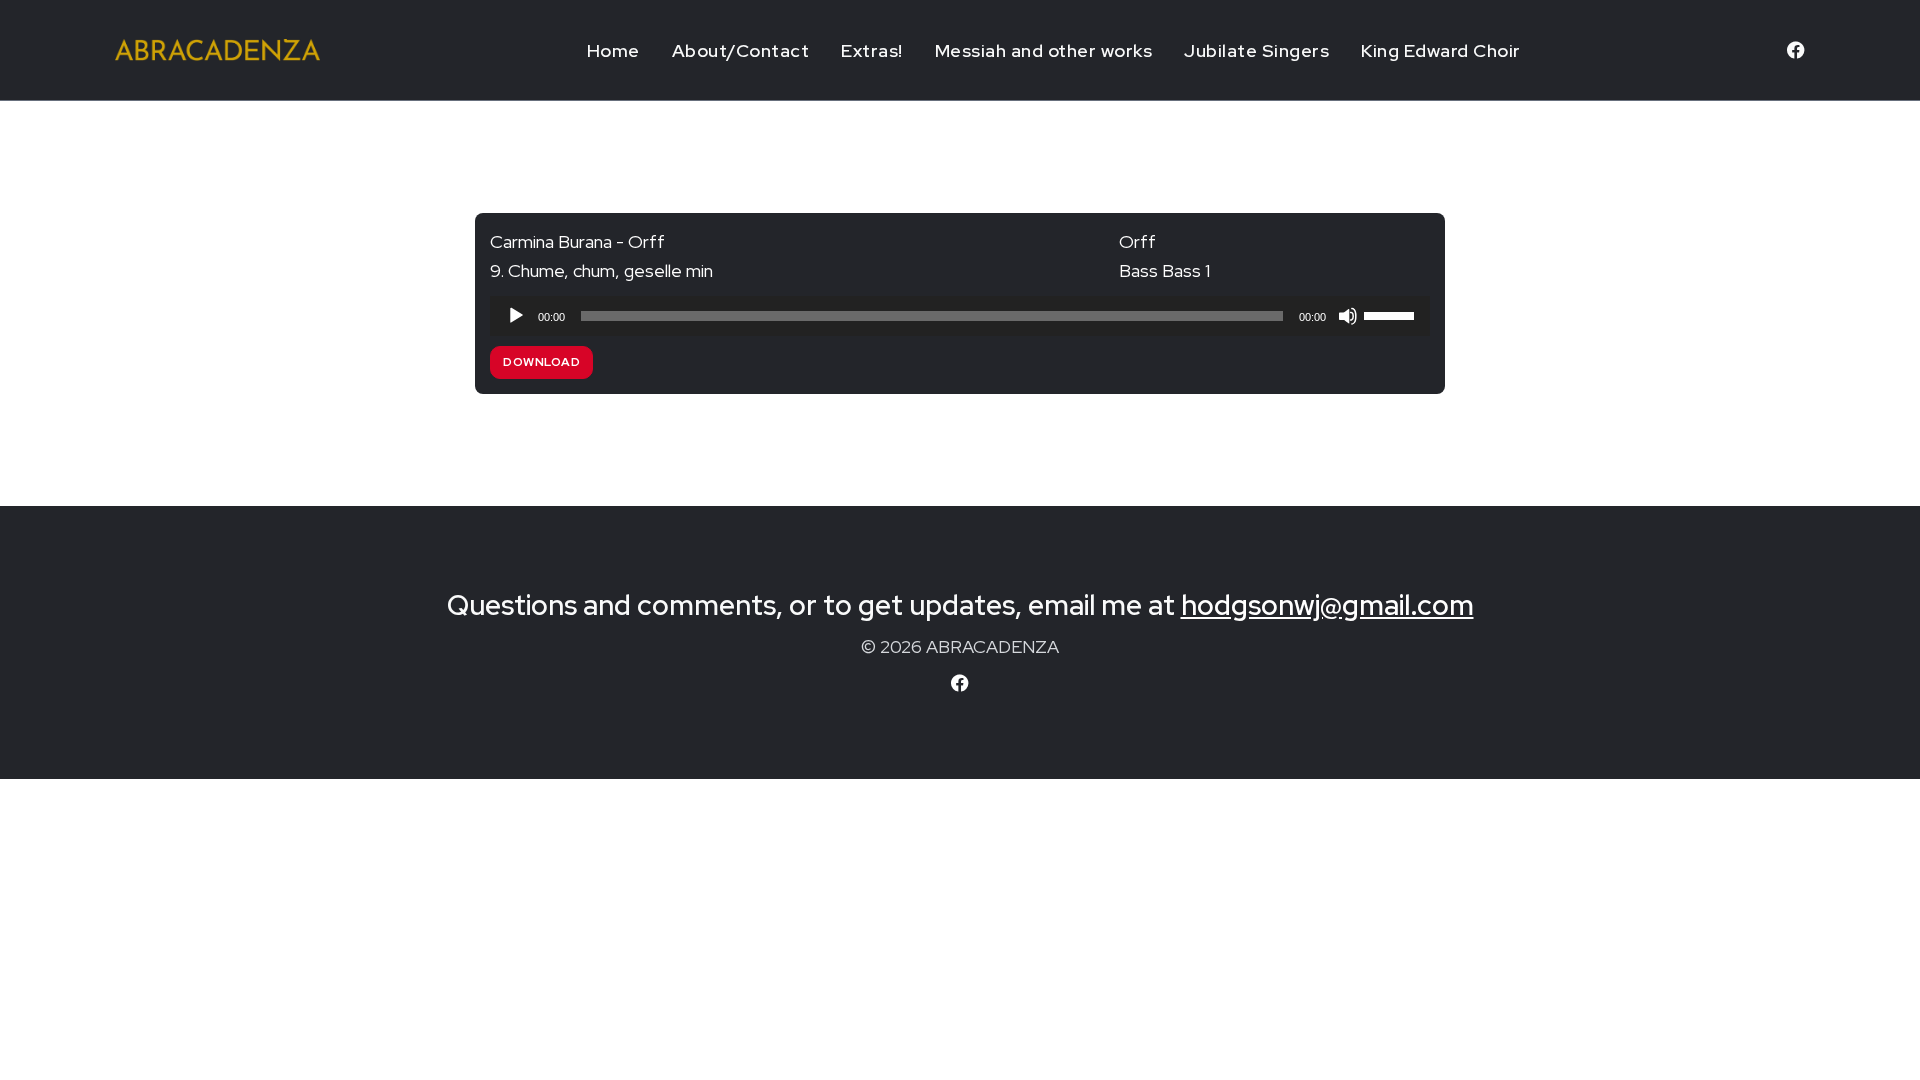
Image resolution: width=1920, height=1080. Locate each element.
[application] (960, 316)
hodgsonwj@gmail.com (1327, 605)
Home (613, 50)
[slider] (1392, 314)
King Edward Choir (1441, 50)
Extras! (872, 50)
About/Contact (741, 50)
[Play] (516, 316)
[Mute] (1348, 316)
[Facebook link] (1796, 50)
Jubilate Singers (1256, 50)
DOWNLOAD (541, 362)
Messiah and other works (1044, 50)
